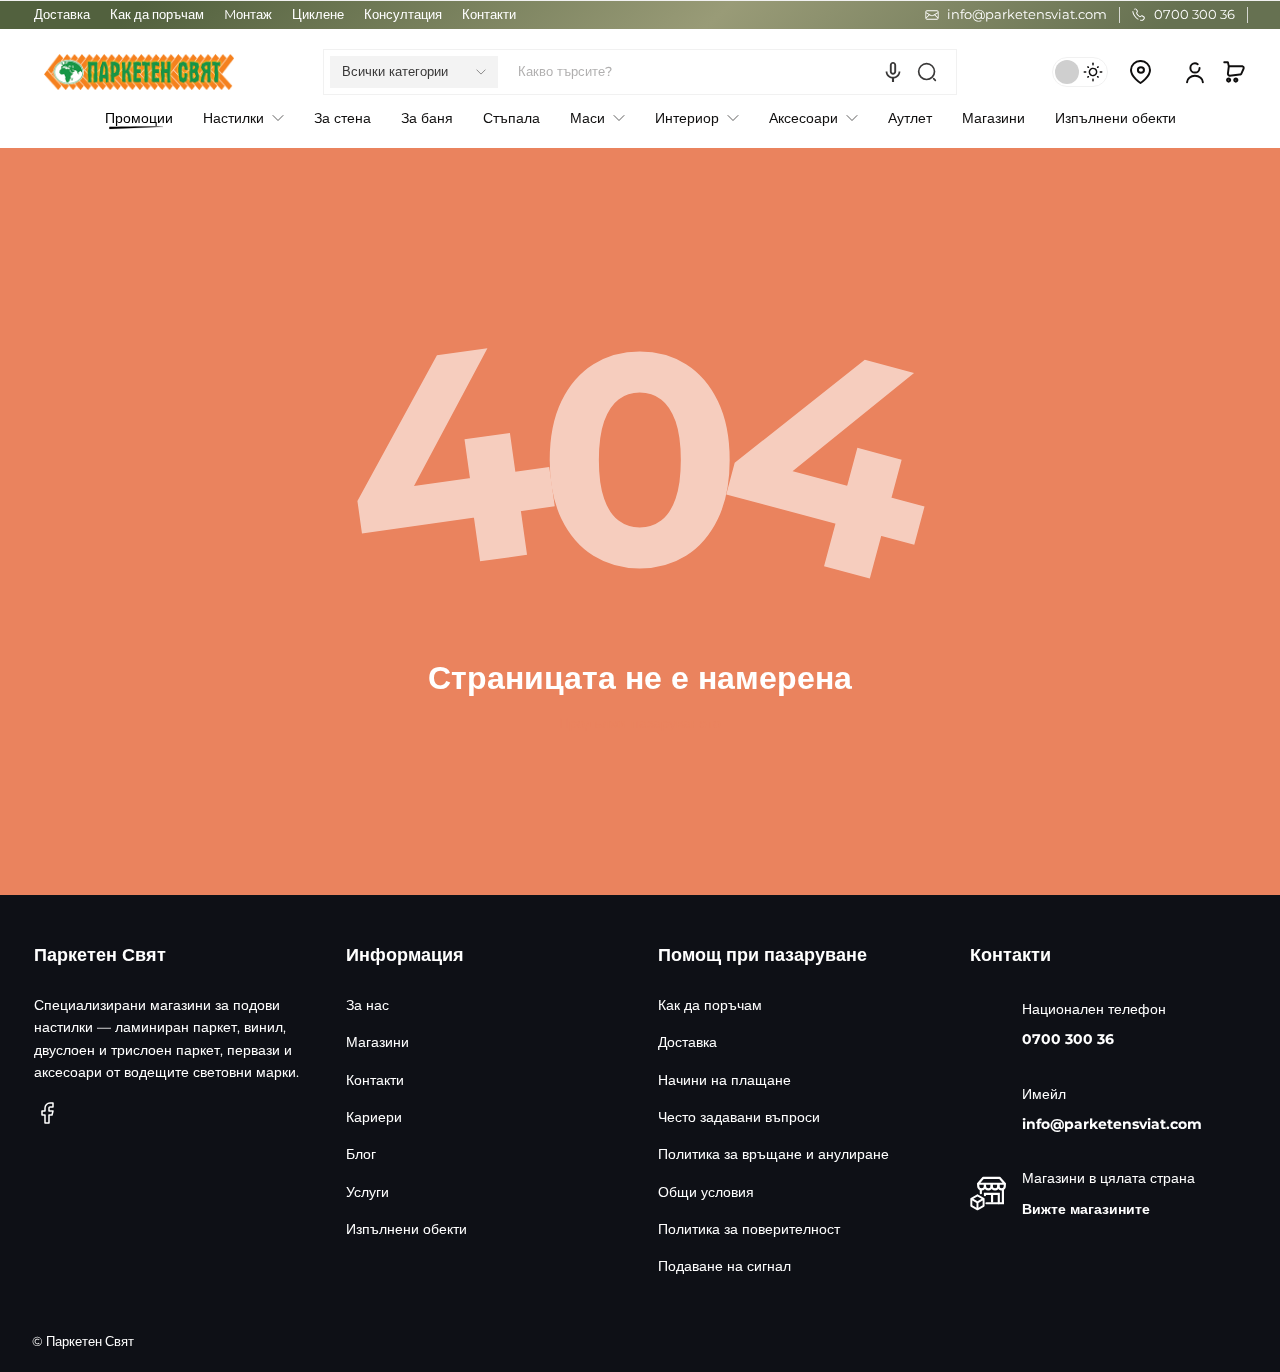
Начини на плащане (724, 1080)
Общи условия (706, 1192)
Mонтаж (248, 14)
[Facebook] (48, 1113)
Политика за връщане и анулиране (773, 1154)
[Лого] (139, 72)
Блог (361, 1154)
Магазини (377, 1042)
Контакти (489, 14)
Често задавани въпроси (739, 1117)
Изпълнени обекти (406, 1229)
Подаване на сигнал (724, 1266)
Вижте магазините (1086, 1209)
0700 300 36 (1068, 1039)
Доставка (62, 14)
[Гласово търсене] (893, 72)
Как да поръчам (157, 14)
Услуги (367, 1192)
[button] (414, 72)
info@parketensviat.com (1112, 1124)
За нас (367, 1005)
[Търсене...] (927, 72)
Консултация (403, 14)
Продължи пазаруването (640, 723)
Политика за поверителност (749, 1229)
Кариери (374, 1117)
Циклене (318, 14)
